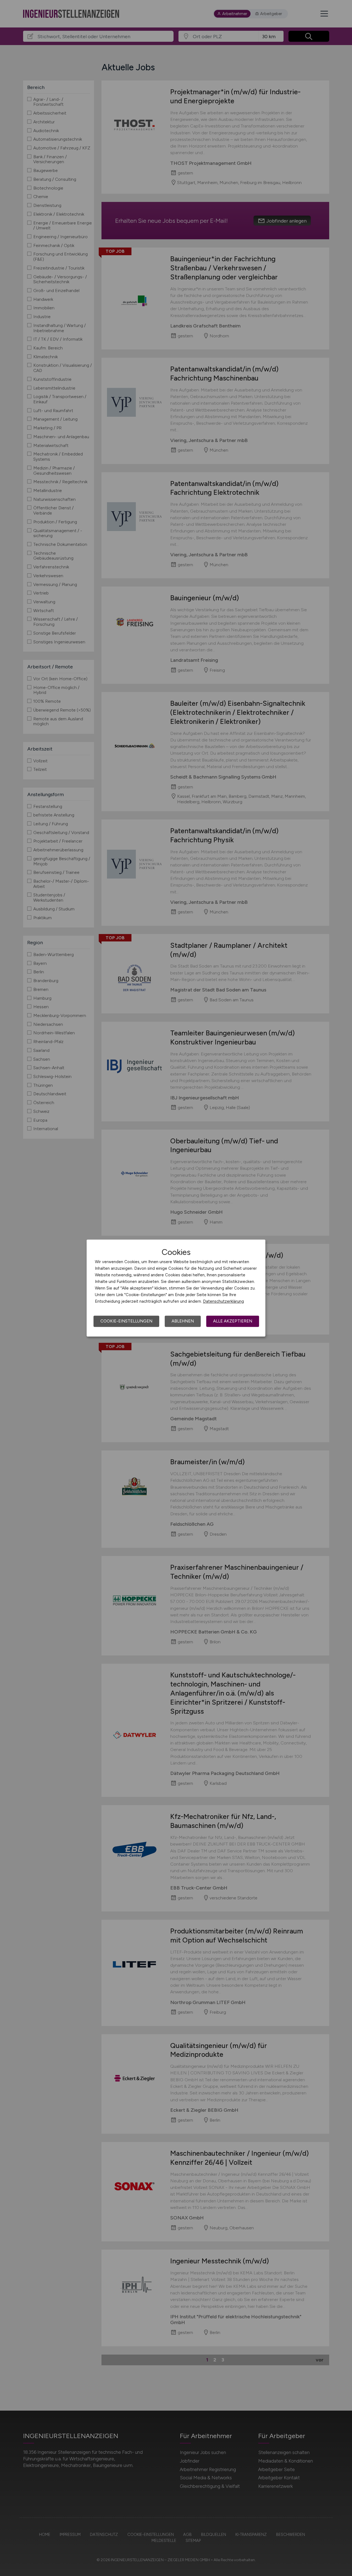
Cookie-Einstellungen (126, 1321)
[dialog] (176, 1288)
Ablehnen (183, 1321)
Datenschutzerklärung (223, 1301)
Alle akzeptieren (233, 1321)
